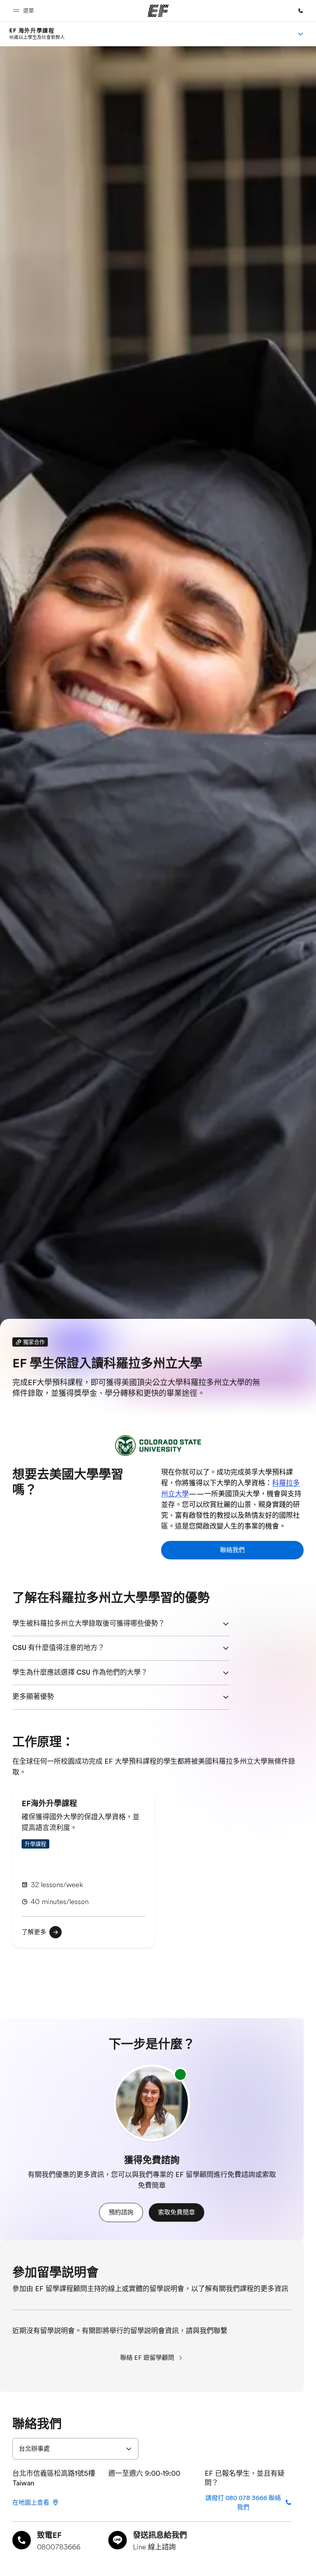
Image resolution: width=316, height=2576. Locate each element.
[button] (25, 11)
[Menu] (301, 34)
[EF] (158, 11)
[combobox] (75, 2449)
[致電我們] (301, 11)
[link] (37, 34)
